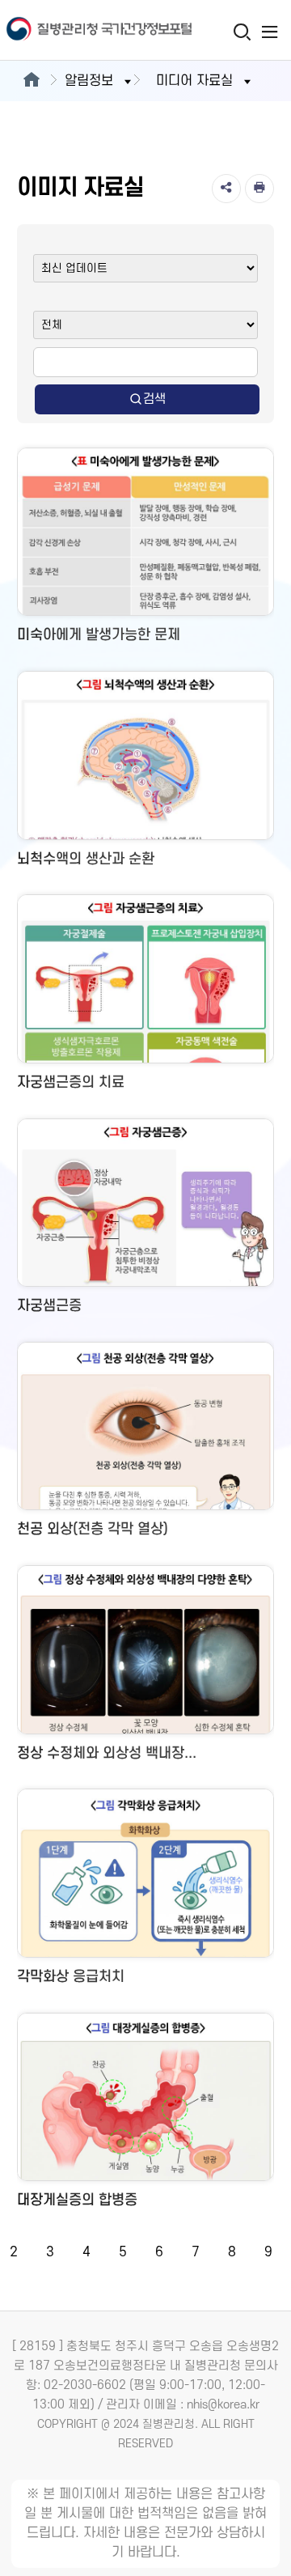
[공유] (226, 189)
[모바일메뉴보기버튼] (270, 32)
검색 (154, 399)
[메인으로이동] (31, 81)
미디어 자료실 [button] (194, 81)
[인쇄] (259, 189)
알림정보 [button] (89, 81)
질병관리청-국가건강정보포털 (73, 30)
